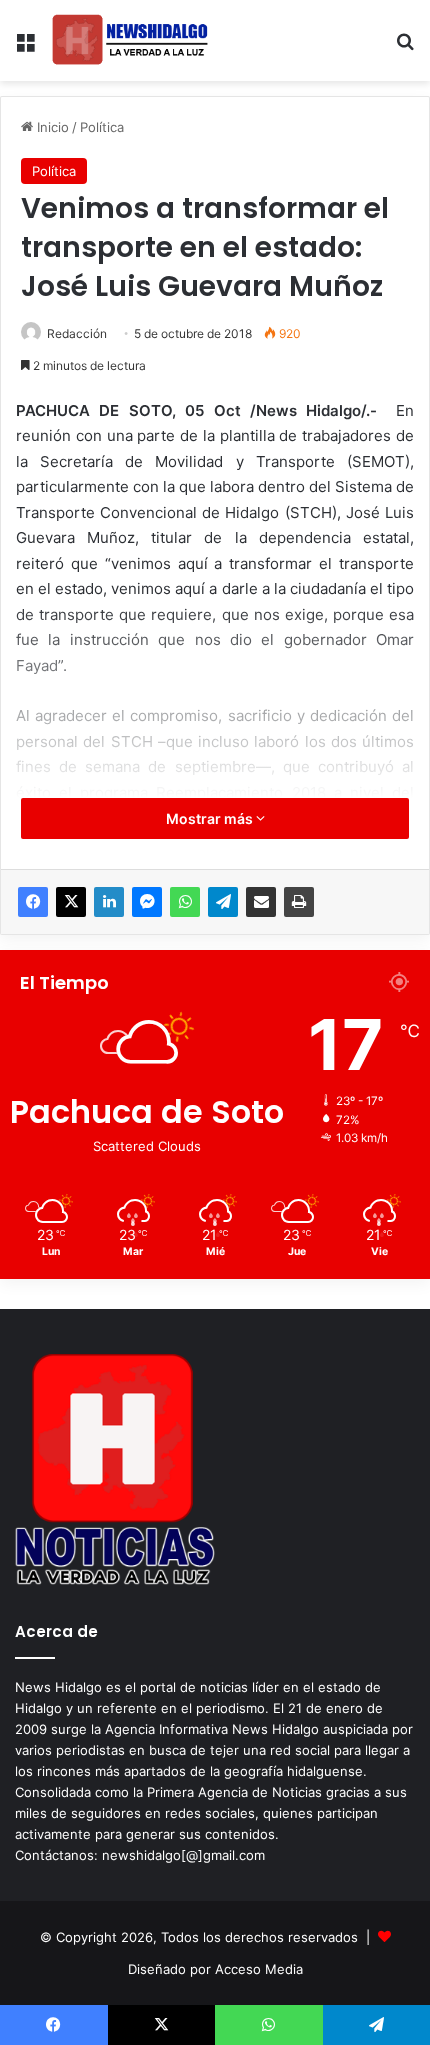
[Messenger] (147, 902)
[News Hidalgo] (130, 40)
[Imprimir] (299, 902)
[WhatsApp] (185, 902)
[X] (71, 902)
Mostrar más (211, 818)
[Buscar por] (405, 48)
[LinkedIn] (109, 902)
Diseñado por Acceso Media (215, 1969)
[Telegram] (223, 902)
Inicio (51, 127)
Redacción (77, 333)
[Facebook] (33, 902)
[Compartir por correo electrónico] (261, 902)
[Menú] (25, 48)
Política (102, 127)
